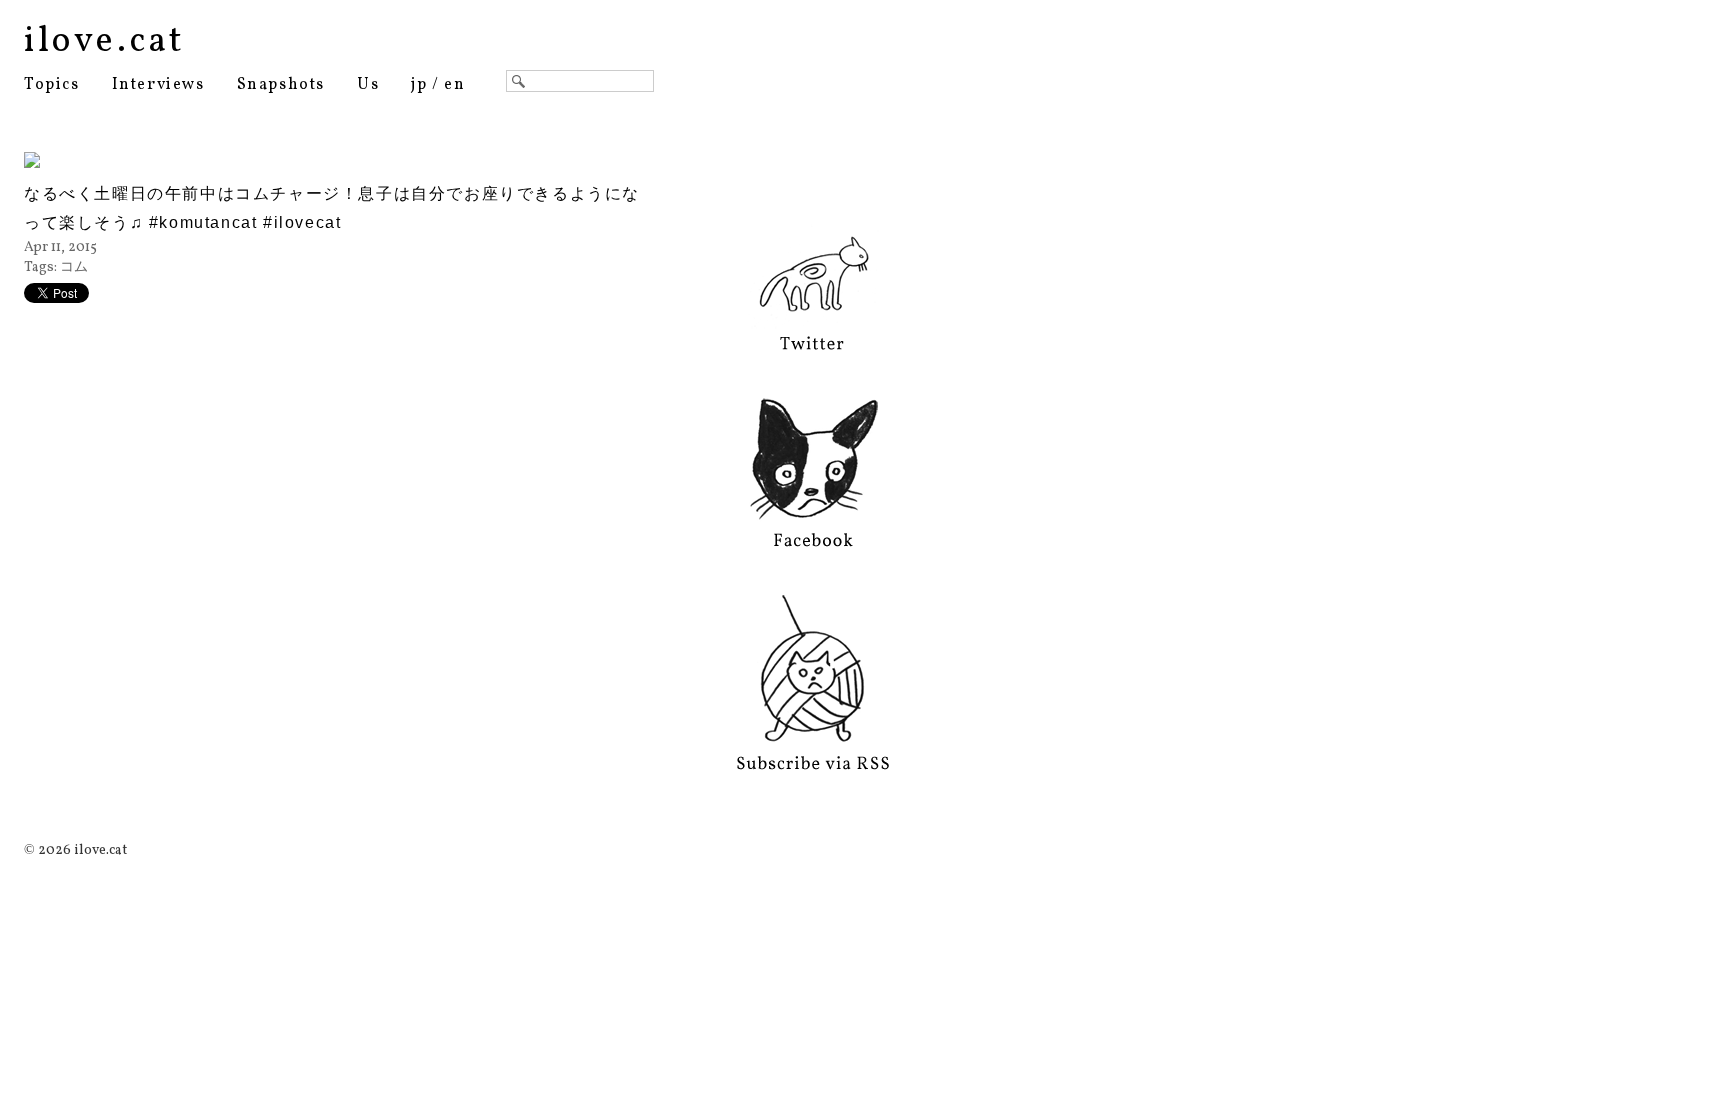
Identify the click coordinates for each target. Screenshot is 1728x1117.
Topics (52, 85)
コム (74, 267)
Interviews (158, 85)
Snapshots (281, 85)
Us (368, 85)
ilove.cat (104, 42)
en (454, 85)
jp (419, 85)
